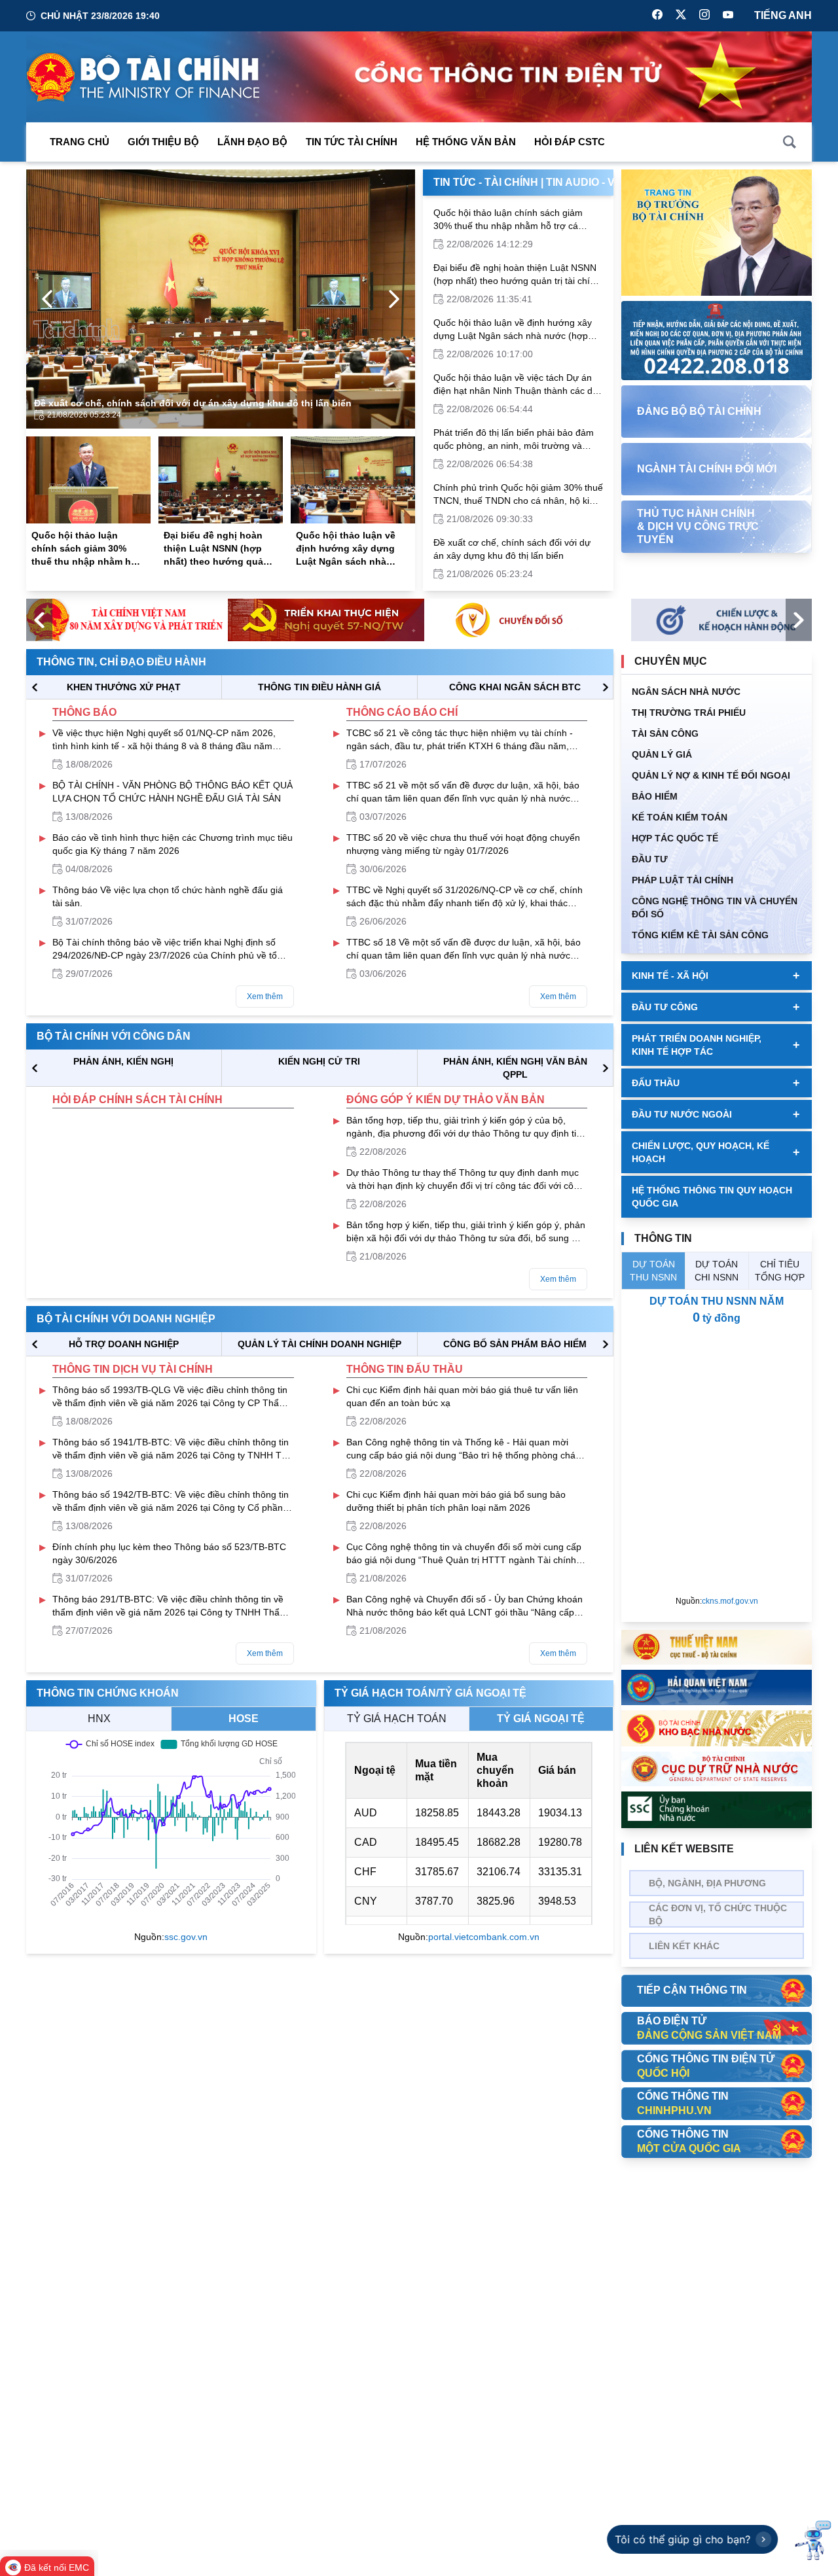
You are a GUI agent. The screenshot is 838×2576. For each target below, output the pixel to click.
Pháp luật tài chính (683, 880)
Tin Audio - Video (593, 182)
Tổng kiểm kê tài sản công (700, 935)
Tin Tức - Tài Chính (486, 182)
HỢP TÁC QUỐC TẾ (675, 838)
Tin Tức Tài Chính (352, 142)
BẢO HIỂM (655, 796)
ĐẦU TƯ (650, 859)
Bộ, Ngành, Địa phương (707, 1883)
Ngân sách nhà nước (686, 692)
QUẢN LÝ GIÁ (662, 754)
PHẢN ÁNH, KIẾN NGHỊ (123, 1061)
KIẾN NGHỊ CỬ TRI (319, 1061)
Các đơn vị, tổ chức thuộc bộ (718, 1914)
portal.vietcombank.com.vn (484, 1937)
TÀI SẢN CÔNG (665, 733)
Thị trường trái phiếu (689, 713)
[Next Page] (394, 299)
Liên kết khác (684, 1946)
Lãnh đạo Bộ (252, 142)
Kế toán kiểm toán (680, 817)
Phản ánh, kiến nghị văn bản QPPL (515, 1068)
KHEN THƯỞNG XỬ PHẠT (124, 687)
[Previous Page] (47, 299)
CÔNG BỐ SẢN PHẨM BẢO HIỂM (515, 1344)
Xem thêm (265, 997)
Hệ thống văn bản (466, 142)
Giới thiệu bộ (163, 142)
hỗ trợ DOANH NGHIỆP (124, 1344)
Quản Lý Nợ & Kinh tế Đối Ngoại (711, 775)
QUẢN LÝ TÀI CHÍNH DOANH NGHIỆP (319, 1344)
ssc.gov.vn (186, 1937)
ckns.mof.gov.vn (730, 1601)
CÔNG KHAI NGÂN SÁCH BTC (515, 687)
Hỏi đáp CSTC (570, 142)
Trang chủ (80, 142)
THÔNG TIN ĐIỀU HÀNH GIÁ (319, 687)
